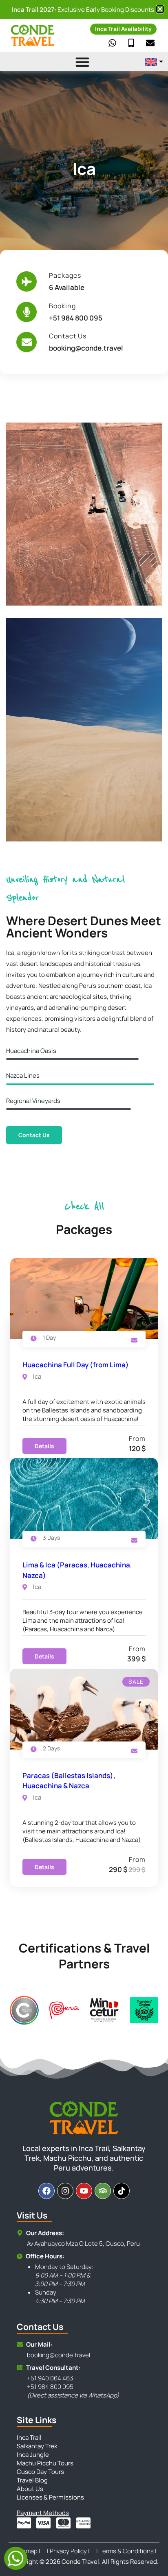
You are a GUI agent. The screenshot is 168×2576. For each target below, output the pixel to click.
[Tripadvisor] (103, 2191)
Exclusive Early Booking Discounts (83, 10)
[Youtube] (84, 2191)
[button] (160, 9)
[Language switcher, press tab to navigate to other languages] (154, 62)
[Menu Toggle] (71, 62)
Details (44, 1446)
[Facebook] (46, 2191)
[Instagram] (65, 2191)
